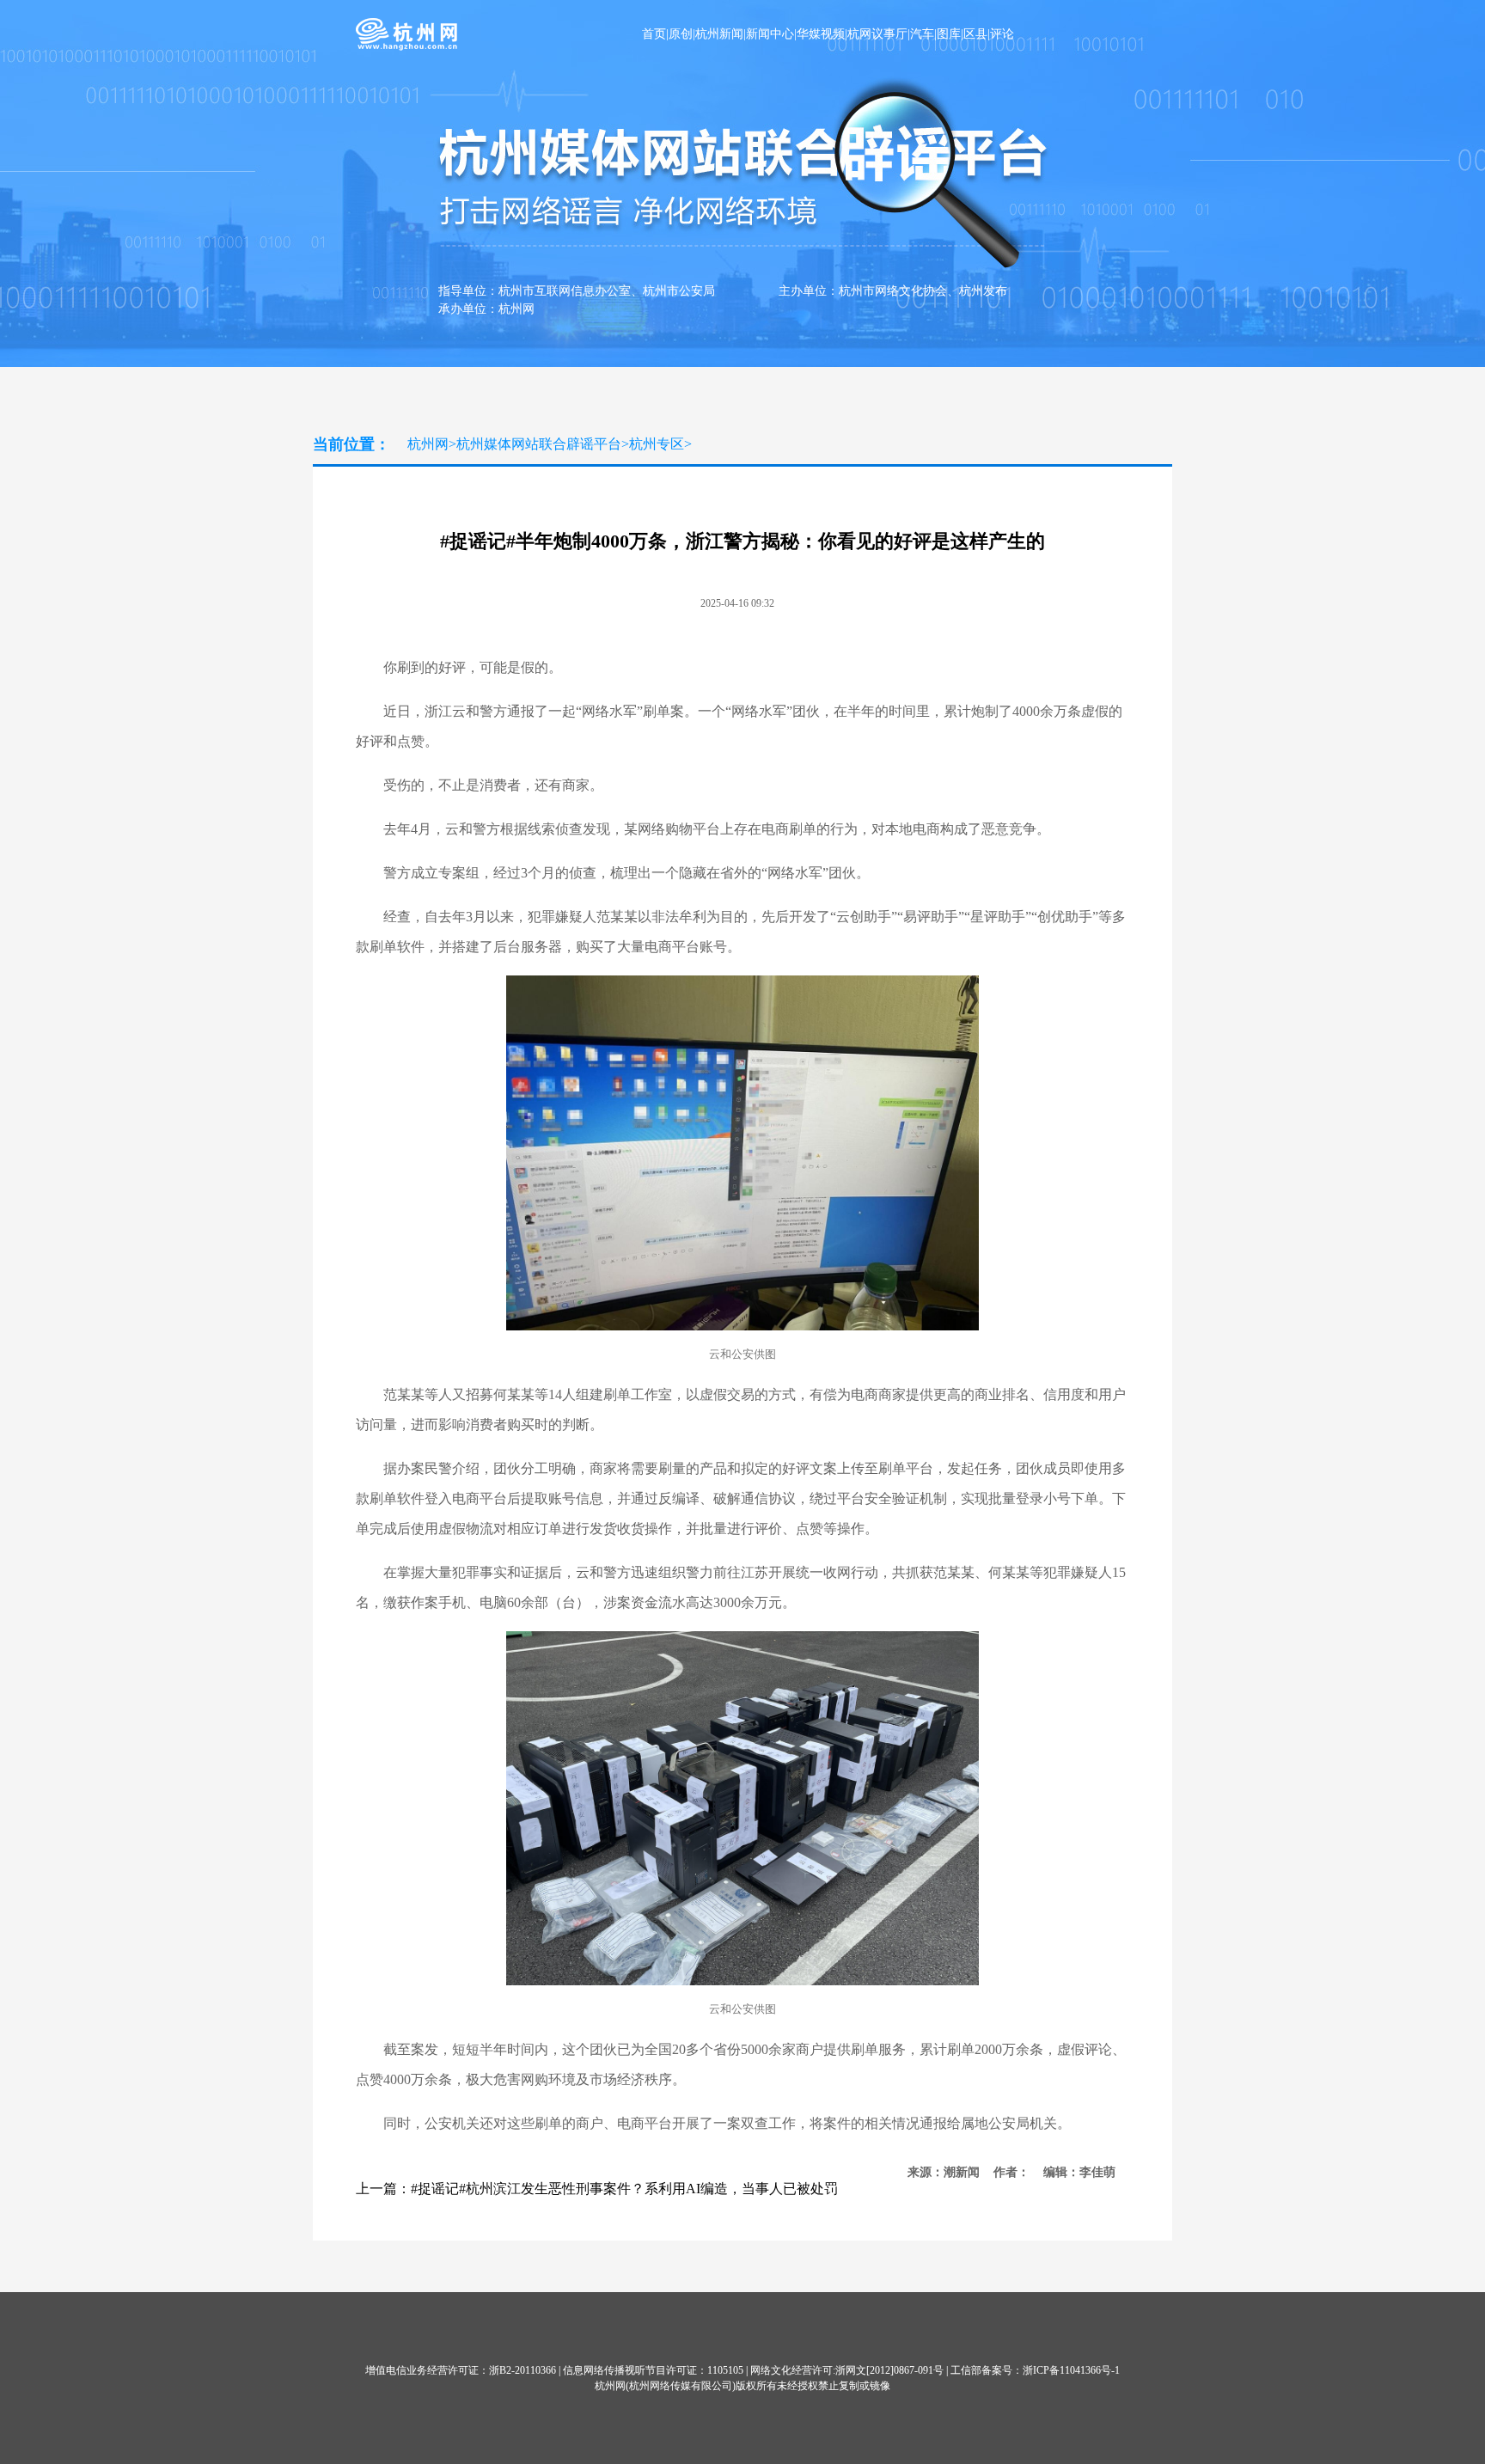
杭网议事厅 (877, 34)
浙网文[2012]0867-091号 (889, 2370)
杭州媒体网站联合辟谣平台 (539, 444)
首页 (654, 34)
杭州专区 (657, 444)
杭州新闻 (719, 34)
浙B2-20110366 (522, 2370)
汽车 (922, 34)
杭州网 (428, 444)
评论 (1002, 34)
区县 (975, 34)
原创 (681, 34)
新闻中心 (770, 34)
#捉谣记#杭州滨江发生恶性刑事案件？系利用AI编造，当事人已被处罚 (624, 2189)
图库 (949, 34)
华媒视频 (821, 34)
